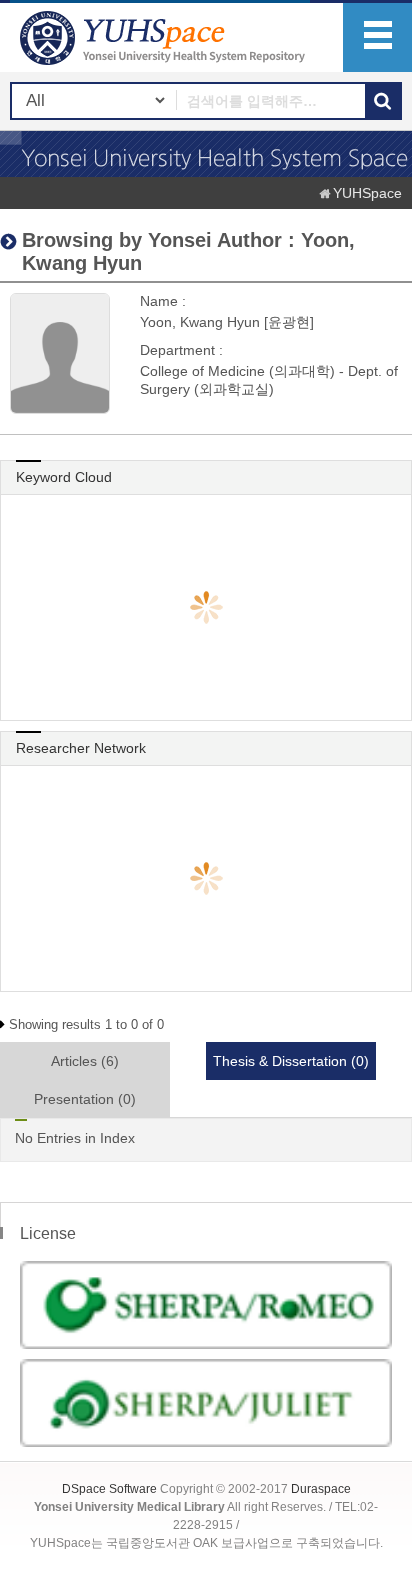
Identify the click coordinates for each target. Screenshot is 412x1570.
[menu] (377, 37)
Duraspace (321, 1489)
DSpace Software (109, 1489)
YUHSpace (367, 193)
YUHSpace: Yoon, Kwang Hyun (165, 37)
